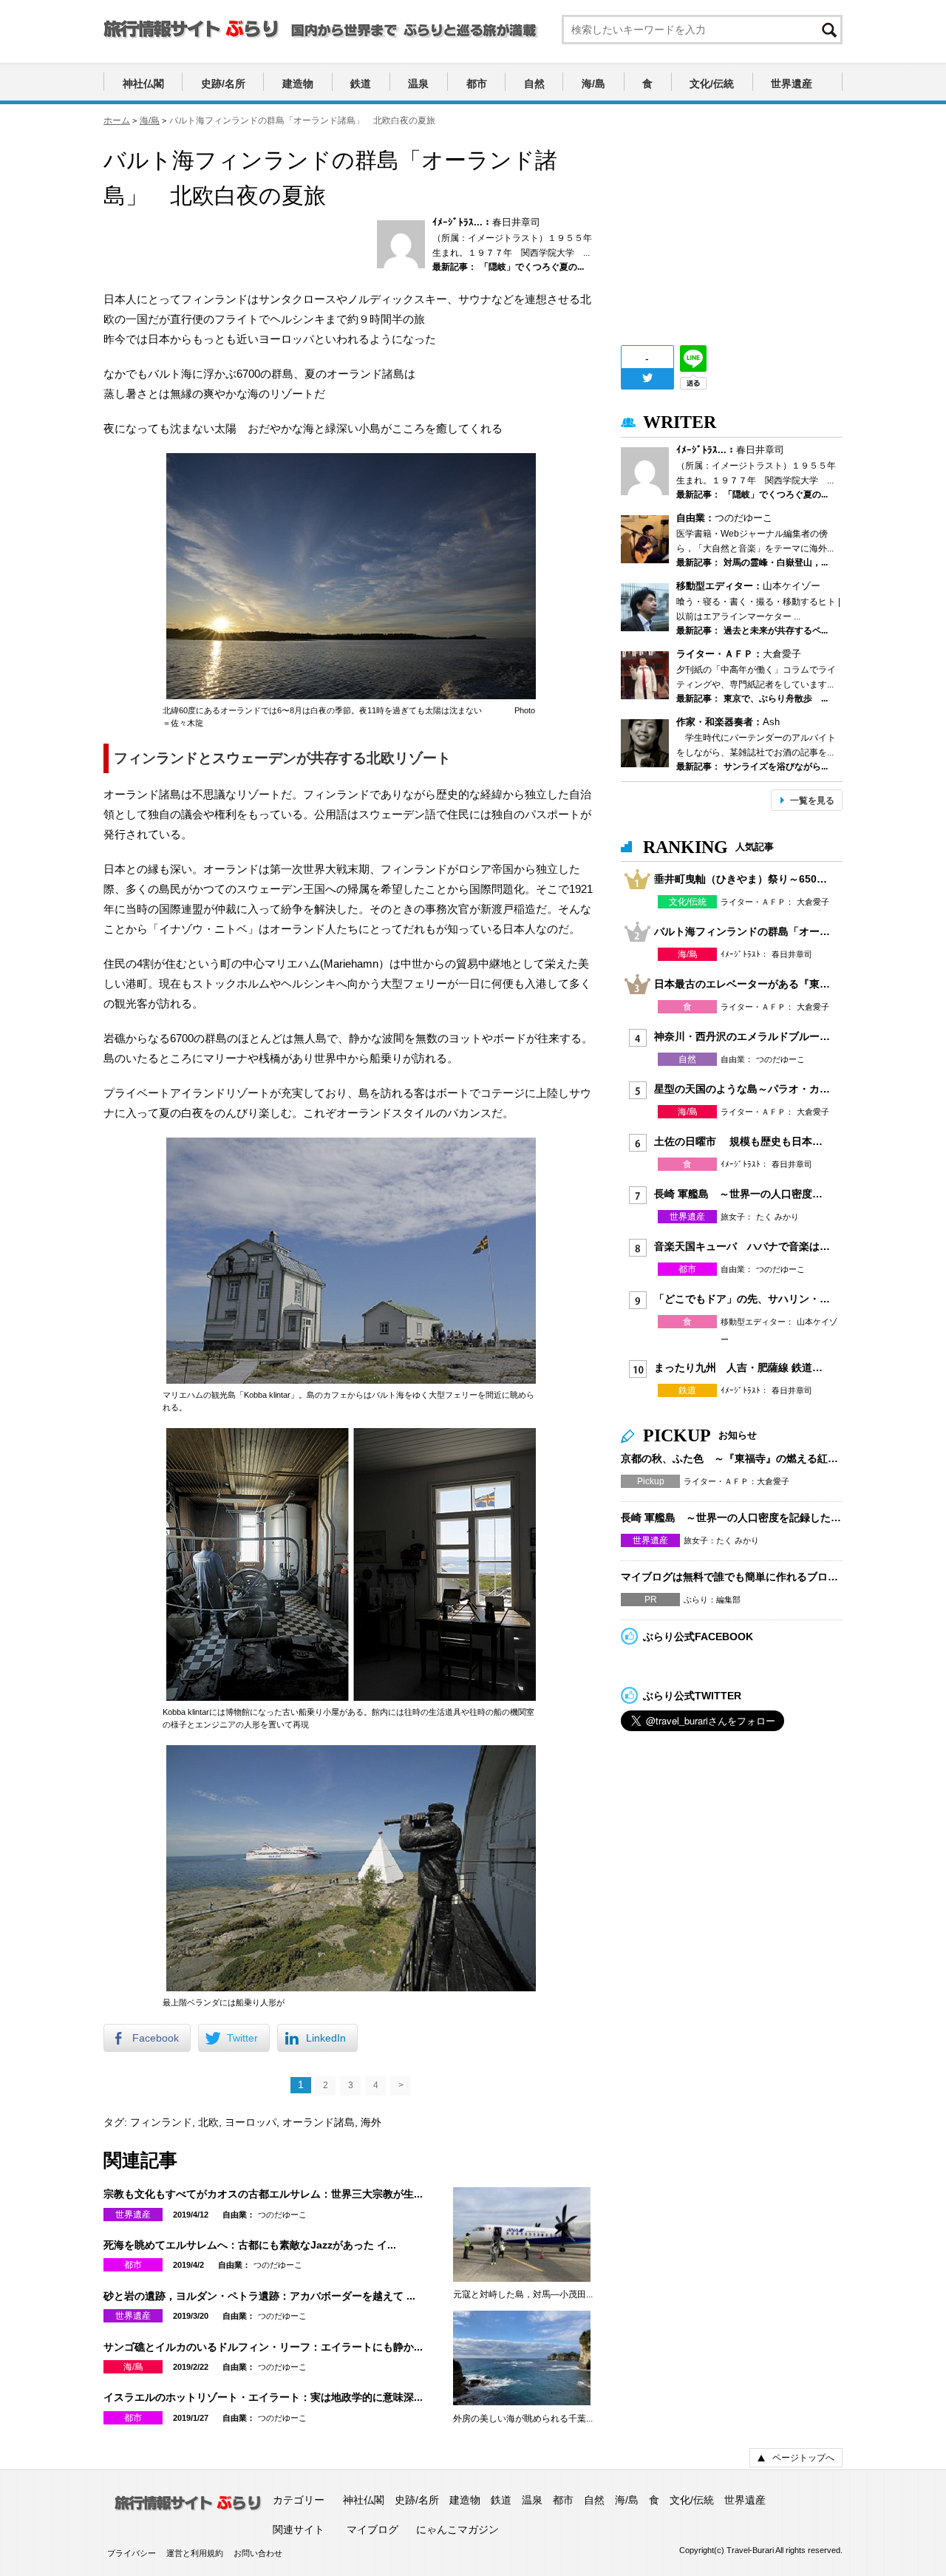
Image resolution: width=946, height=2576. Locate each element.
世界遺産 (792, 84)
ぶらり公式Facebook (698, 1637)
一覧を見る (812, 801)
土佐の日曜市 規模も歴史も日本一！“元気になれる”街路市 (743, 1141)
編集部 (728, 1600)
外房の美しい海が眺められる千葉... (523, 2419)
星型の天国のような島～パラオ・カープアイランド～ (743, 1089)
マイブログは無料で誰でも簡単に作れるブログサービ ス (732, 1577)
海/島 (593, 84)
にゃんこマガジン (457, 2529)
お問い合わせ (258, 2553)
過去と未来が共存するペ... (776, 631)
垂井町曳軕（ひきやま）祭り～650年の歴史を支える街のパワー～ (743, 879)
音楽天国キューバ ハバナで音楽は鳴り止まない (743, 1246)
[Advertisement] (732, 235)
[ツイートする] (647, 378)
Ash (771, 722)
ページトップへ (803, 2458)
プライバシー (132, 2553)
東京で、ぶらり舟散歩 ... (776, 699)
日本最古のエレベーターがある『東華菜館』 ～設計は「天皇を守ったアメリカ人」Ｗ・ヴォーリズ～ (743, 984)
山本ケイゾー (792, 586)
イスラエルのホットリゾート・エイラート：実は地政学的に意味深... (263, 2397)
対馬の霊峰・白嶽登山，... (776, 563)
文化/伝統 (712, 84)
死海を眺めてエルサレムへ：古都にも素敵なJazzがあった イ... (250, 2245)
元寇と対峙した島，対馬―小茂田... (523, 2294)
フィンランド (161, 2122)
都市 (477, 84)
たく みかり (777, 1217)
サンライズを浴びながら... (776, 767)
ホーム (117, 120)
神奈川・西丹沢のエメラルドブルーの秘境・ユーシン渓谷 (743, 1036)
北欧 (208, 2122)
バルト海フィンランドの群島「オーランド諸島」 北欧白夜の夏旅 (743, 931)
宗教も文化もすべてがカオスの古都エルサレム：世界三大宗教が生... (263, 2194)
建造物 (298, 84)
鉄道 (361, 84)
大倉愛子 (782, 654)
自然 (534, 84)
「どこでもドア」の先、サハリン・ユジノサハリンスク (743, 1299)
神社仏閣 (143, 84)
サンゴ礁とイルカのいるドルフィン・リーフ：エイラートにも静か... (263, 2347)
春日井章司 (516, 222)
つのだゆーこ (282, 2215)
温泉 (418, 84)
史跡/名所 (223, 84)
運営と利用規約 (195, 2553)
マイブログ (372, 2529)
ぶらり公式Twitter (692, 1696)
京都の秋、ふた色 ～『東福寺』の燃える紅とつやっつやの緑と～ (732, 1458)
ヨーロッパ (251, 2122)
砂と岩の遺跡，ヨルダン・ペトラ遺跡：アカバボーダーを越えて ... (259, 2296)
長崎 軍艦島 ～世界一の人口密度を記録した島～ (743, 1194)
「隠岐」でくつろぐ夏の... (532, 267)
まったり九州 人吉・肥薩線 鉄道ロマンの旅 (743, 1367)
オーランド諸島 (319, 2122)
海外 (371, 2122)
